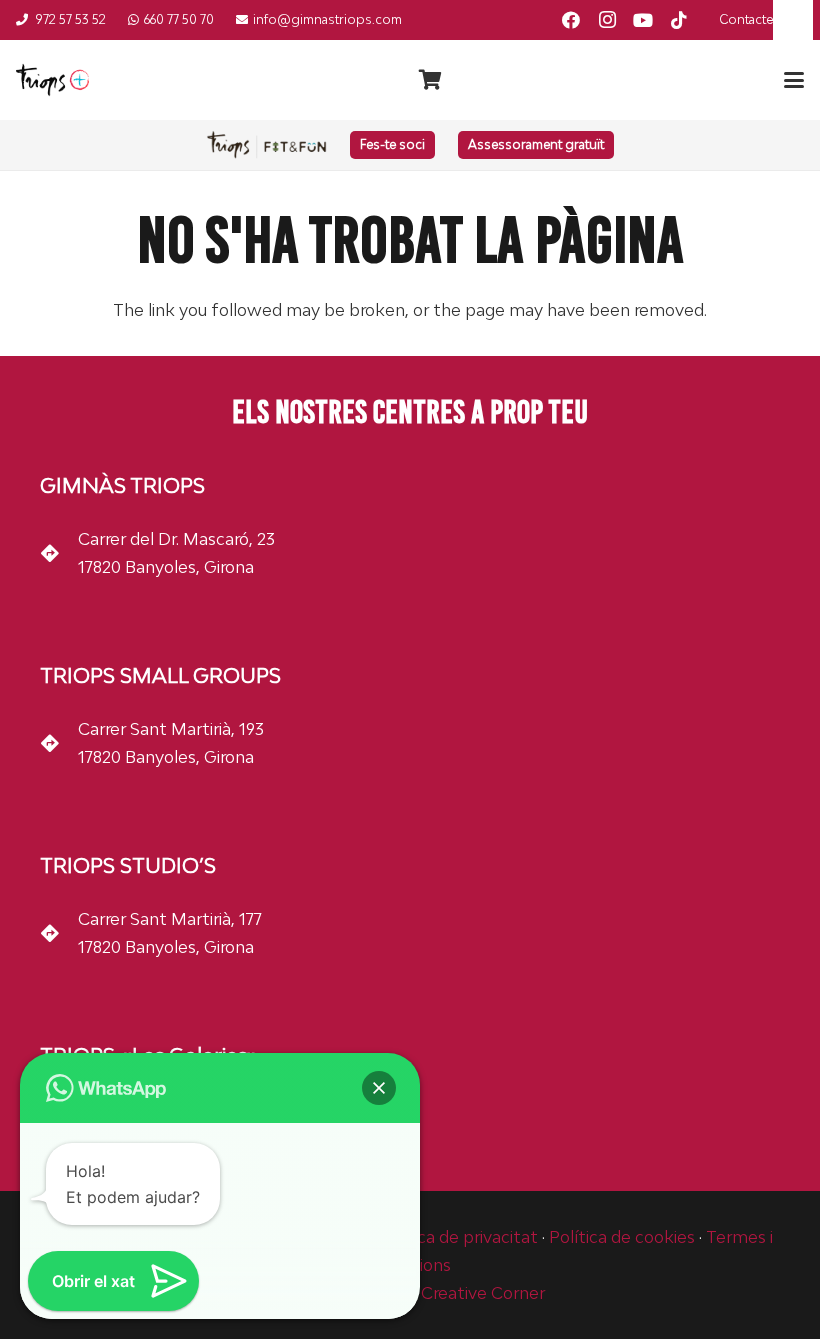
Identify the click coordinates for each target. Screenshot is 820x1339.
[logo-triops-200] (52, 80)
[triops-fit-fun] (267, 145)
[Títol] (679, 20)
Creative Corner (483, 1293)
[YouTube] (643, 20)
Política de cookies (622, 1237)
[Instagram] (607, 20)
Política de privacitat (457, 1237)
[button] (794, 80)
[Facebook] (571, 20)
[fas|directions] (59, 553)
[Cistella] (430, 80)
